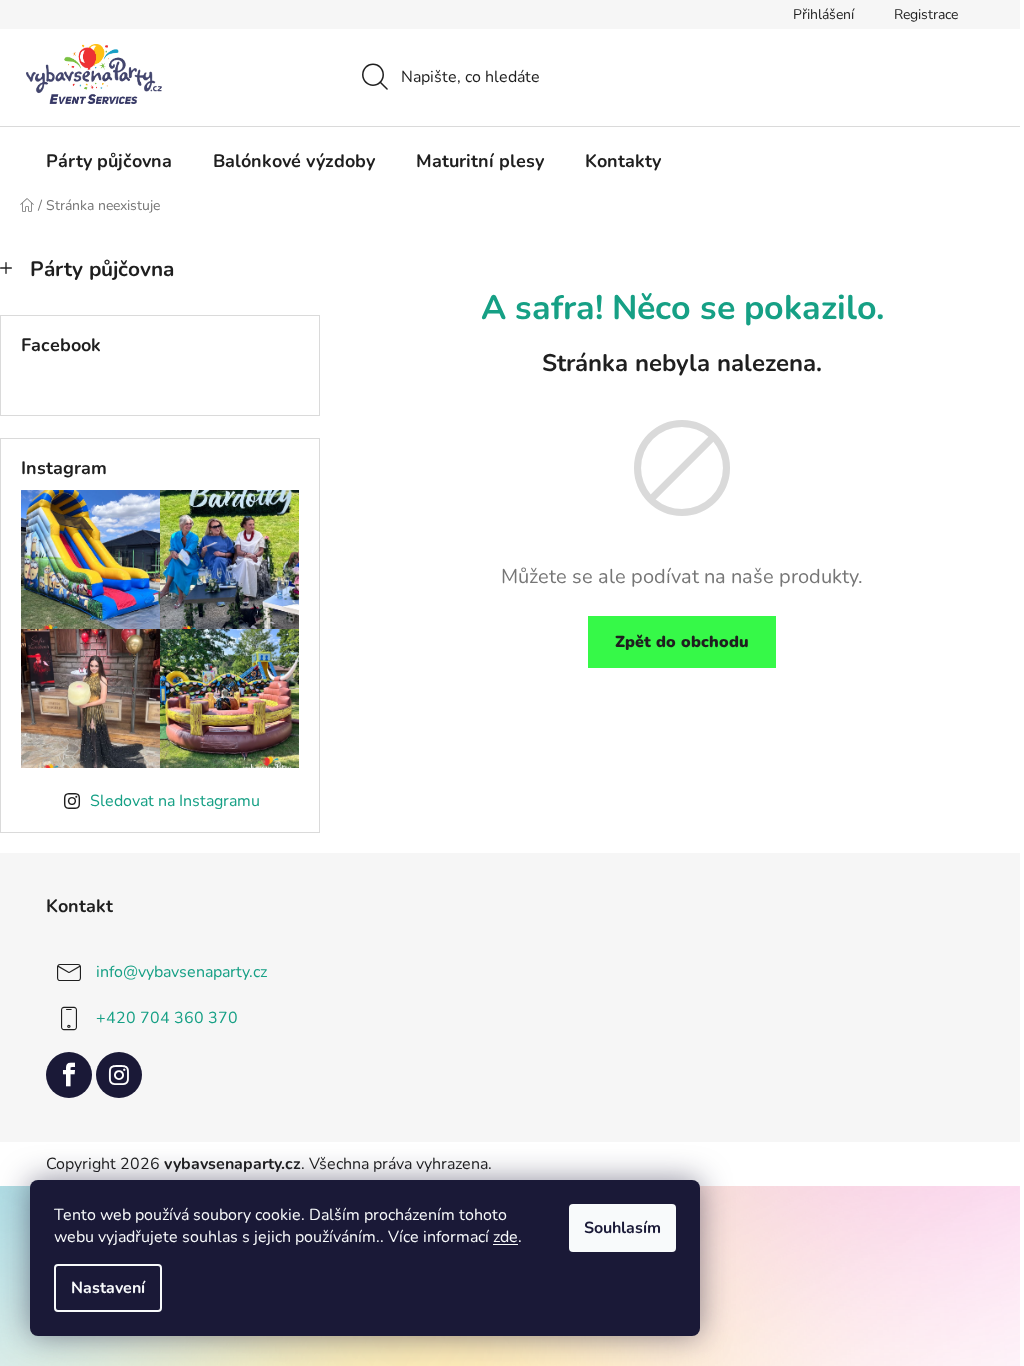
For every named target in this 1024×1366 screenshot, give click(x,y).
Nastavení (108, 1288)
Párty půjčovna (102, 269)
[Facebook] (69, 1075)
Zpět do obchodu (682, 642)
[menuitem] (109, 161)
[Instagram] (119, 1075)
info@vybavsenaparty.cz (181, 971)
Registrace (926, 14)
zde (505, 1237)
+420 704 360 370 (167, 1017)
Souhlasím (622, 1228)
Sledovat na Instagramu (175, 801)
